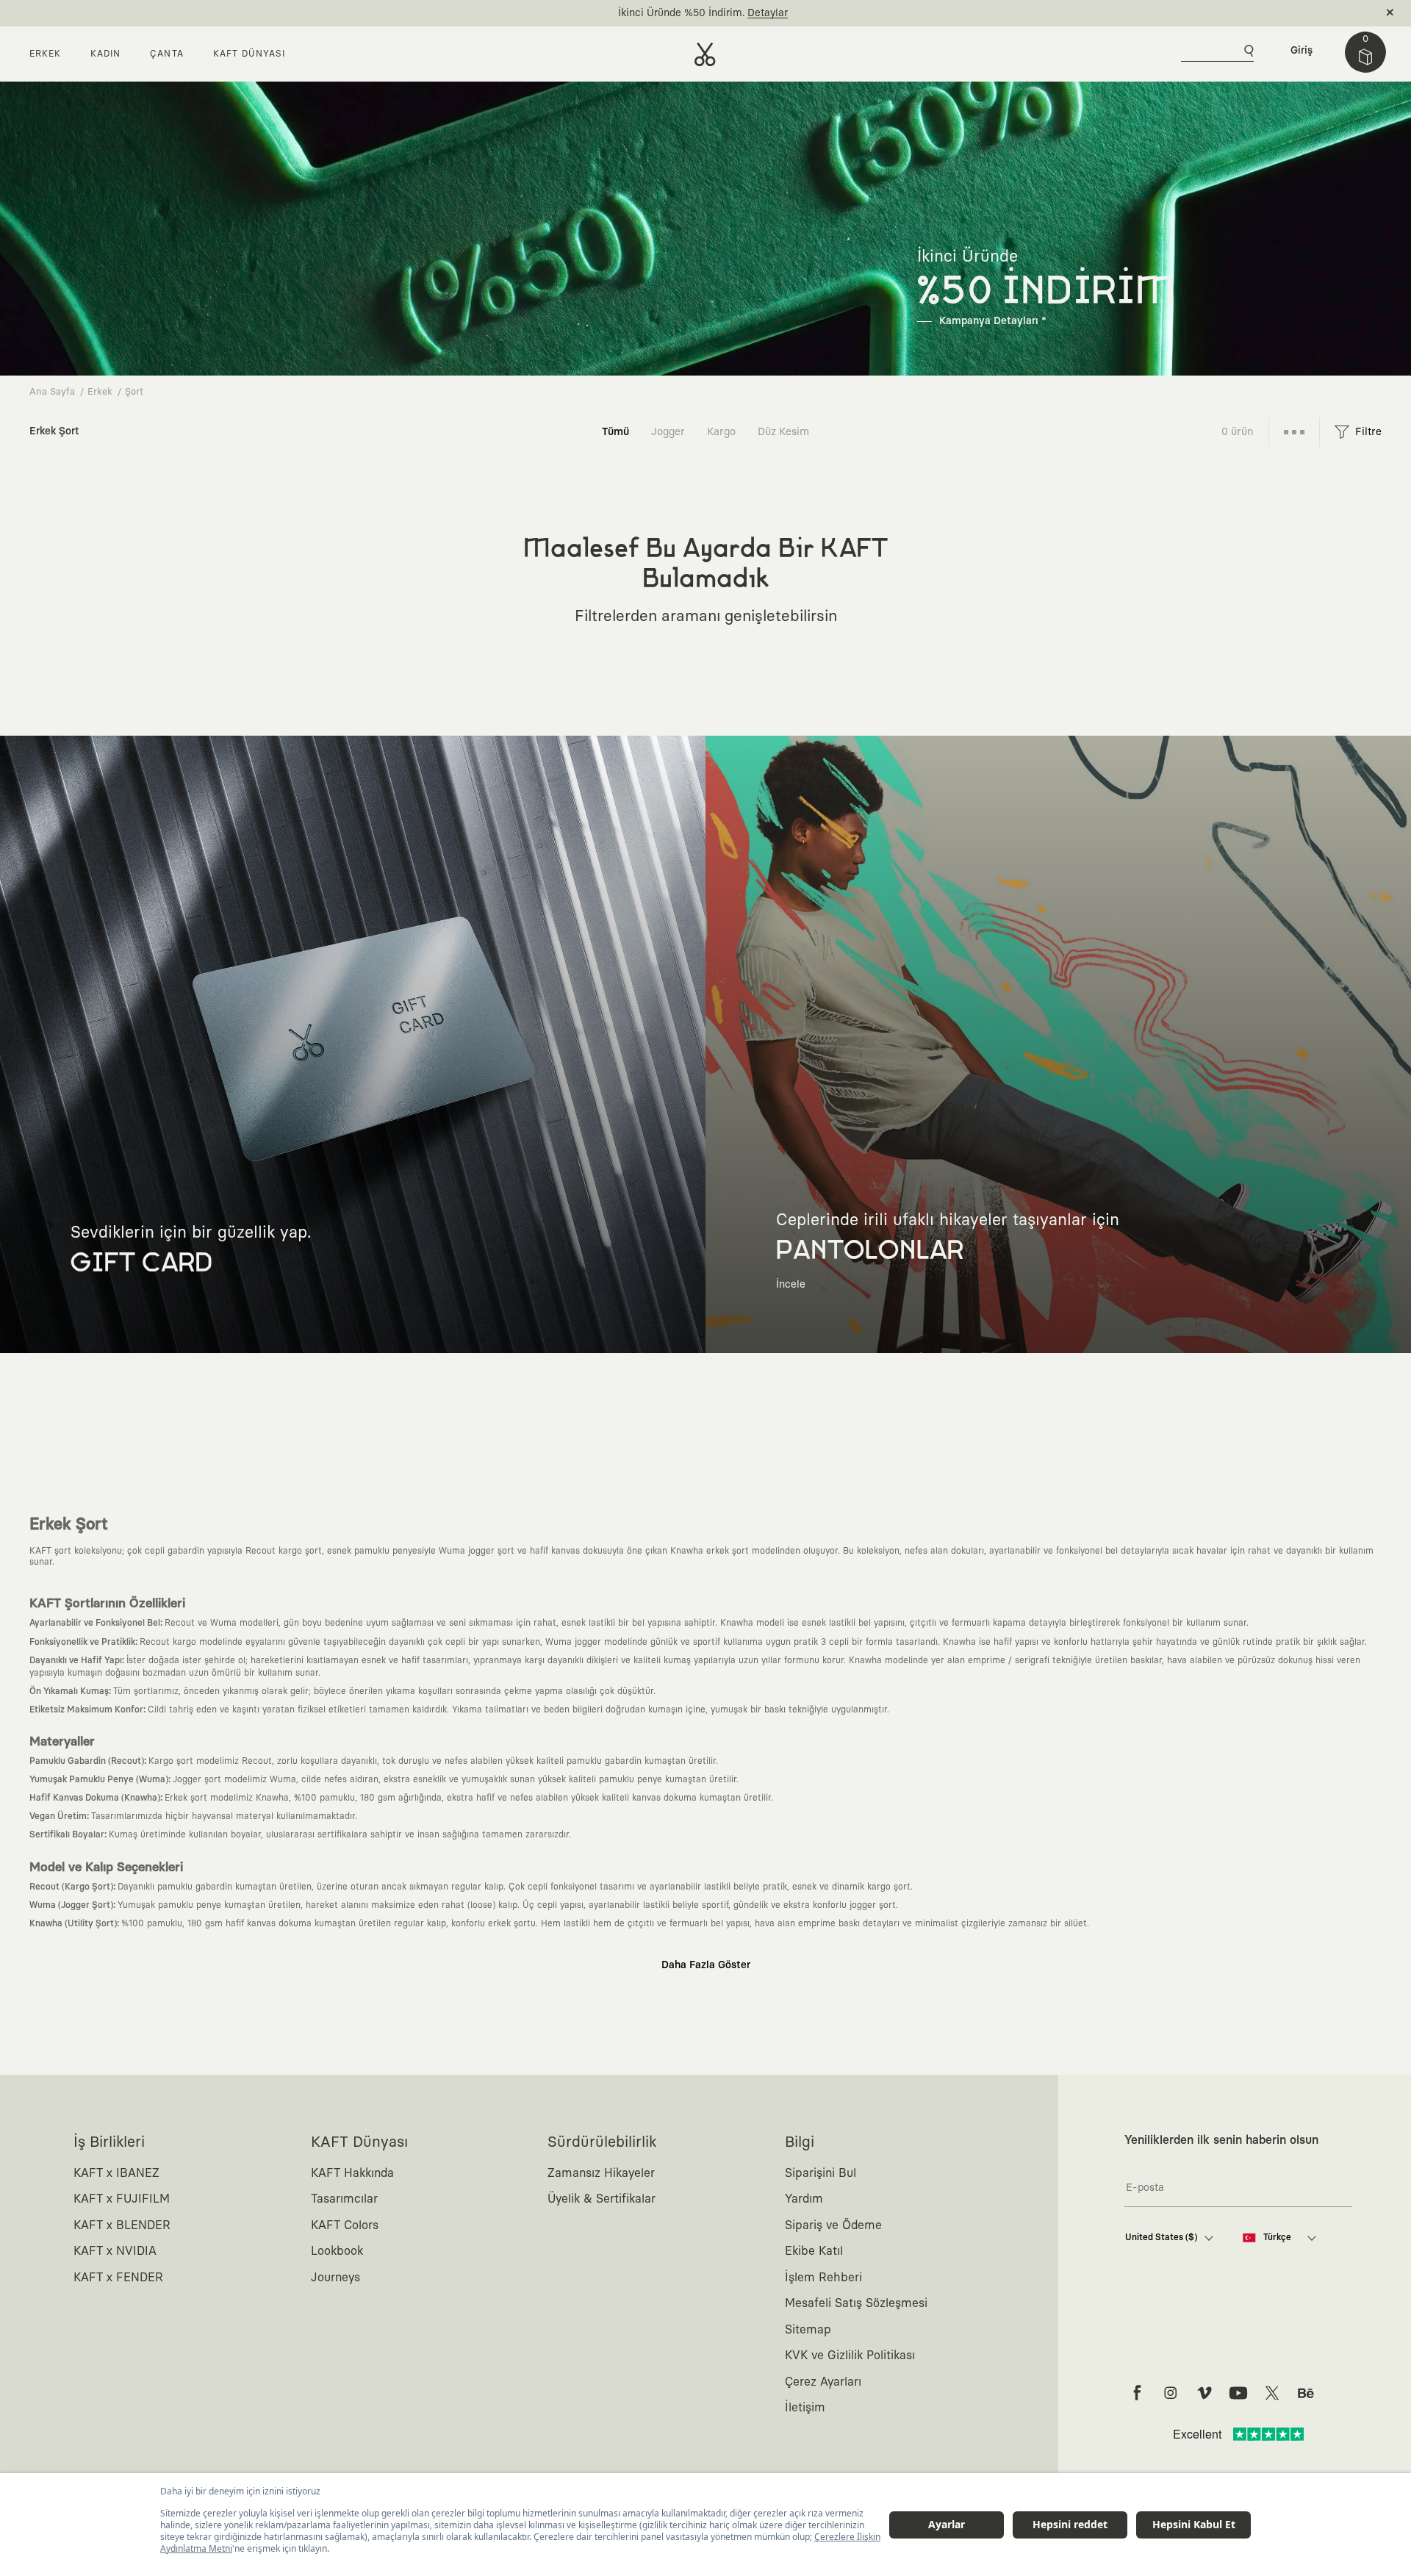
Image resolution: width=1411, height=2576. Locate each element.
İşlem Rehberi (823, 2278)
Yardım (804, 2199)
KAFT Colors (345, 2225)
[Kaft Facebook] (1137, 2393)
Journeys (335, 2278)
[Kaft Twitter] (1272, 2393)
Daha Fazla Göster (706, 1965)
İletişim (805, 2408)
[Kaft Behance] (1306, 2393)
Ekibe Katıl (814, 2251)
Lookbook (337, 2251)
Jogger (668, 432)
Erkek (100, 392)
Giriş (1302, 51)
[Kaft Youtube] (1238, 2393)
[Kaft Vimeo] (1204, 2393)
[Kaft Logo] (705, 54)
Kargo (721, 432)
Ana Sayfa (52, 392)
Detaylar (768, 13)
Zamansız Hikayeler (601, 2173)
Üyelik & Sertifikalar (602, 2199)
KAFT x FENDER (118, 2278)
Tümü (615, 432)
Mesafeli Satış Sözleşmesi (856, 2303)
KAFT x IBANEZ (116, 2173)
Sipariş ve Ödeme (833, 2225)
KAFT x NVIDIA (115, 2251)
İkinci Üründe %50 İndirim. (681, 13)
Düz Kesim (783, 432)
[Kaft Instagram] (1171, 2393)
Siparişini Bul (821, 2173)
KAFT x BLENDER (122, 2225)
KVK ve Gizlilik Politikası (850, 2356)
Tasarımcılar (344, 2199)
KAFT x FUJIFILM (122, 2199)
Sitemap (808, 2330)
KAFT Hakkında (352, 2173)
